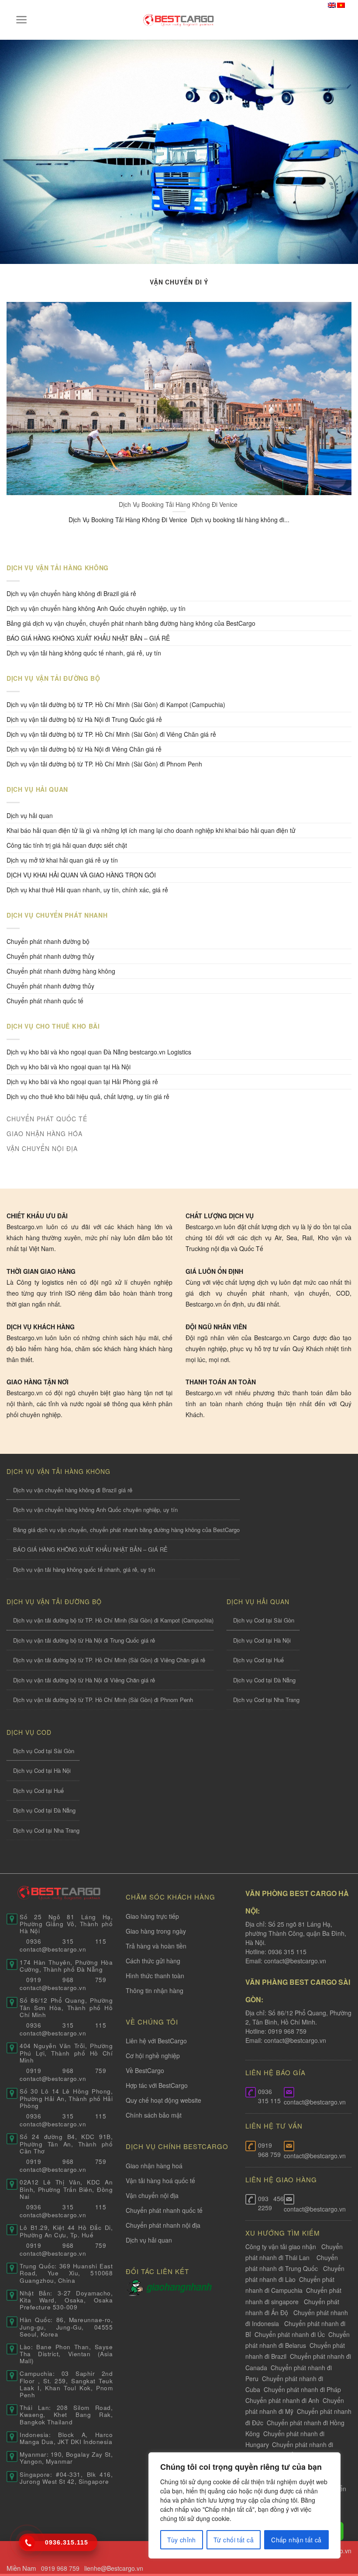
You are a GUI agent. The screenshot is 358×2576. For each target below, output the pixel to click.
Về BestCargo (145, 2070)
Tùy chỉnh (182, 2540)
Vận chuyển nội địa (152, 2195)
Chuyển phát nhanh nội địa (163, 2225)
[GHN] (179, 2287)
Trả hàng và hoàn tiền (156, 1946)
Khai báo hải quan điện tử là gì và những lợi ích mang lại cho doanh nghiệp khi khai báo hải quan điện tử (151, 830)
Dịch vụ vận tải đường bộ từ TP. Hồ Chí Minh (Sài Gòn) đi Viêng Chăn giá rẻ (111, 734)
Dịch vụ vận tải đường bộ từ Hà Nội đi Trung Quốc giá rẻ (84, 719)
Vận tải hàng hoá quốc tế (160, 2181)
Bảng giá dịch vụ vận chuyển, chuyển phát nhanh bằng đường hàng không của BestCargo (131, 623)
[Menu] (22, 20)
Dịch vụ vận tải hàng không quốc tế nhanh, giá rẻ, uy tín (84, 653)
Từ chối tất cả (234, 2540)
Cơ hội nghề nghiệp (153, 2056)
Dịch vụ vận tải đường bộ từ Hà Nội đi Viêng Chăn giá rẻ (84, 749)
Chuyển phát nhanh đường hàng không (61, 971)
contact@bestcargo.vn (294, 1961)
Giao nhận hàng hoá (154, 2166)
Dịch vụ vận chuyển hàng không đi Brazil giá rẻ (71, 593)
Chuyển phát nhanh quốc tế (45, 1001)
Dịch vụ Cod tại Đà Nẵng (264, 1680)
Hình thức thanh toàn (155, 1976)
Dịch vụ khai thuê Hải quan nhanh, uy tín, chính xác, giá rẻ (87, 890)
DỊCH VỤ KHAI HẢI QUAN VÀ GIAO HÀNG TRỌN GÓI (81, 875)
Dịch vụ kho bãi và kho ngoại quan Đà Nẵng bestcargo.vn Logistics (99, 1052)
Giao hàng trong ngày (156, 1931)
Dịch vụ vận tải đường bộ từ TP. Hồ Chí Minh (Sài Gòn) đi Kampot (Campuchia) (116, 704)
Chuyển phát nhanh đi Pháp (302, 2389)
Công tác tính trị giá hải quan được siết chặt (67, 845)
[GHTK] (136, 2287)
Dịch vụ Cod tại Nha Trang (266, 1700)
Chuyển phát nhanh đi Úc (290, 2334)
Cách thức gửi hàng (153, 1961)
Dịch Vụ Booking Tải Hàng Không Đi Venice (179, 504)
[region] (244, 2505)
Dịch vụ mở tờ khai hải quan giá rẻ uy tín (62, 860)
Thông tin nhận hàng (155, 1990)
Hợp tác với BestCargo (157, 2085)
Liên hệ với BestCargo (156, 2041)
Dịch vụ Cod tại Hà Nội (262, 1640)
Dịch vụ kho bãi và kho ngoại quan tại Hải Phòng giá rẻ (82, 1082)
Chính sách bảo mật (154, 2115)
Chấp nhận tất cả (296, 2540)
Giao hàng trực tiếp (152, 1916)
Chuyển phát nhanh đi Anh (282, 2400)
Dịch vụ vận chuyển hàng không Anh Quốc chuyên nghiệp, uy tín (96, 608)
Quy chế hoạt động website (164, 2100)
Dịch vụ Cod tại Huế (258, 1660)
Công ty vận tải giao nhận (281, 2247)
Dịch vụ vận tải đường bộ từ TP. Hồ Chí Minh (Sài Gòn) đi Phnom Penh (104, 764)
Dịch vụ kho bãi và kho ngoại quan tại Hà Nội (69, 1067)
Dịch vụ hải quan (30, 815)
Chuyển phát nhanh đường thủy (50, 986)
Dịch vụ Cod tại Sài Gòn (264, 1620)
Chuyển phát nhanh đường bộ (48, 941)
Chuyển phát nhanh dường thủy (50, 956)
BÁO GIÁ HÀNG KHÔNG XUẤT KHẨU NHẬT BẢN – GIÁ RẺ (88, 638)
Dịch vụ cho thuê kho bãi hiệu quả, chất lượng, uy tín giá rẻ (88, 1096)
